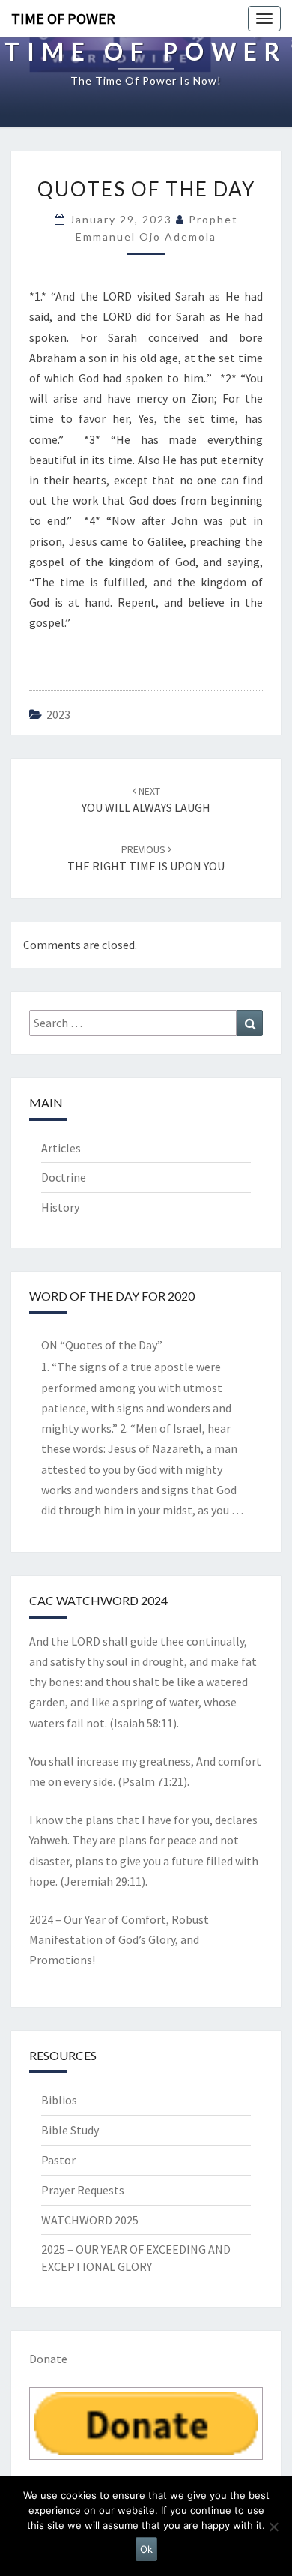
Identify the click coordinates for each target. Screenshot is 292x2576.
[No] (273, 2527)
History (60, 1207)
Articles (61, 1148)
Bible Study (70, 2130)
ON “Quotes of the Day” (102, 1345)
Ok (146, 2549)
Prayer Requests (83, 2190)
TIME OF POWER (63, 18)
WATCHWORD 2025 (90, 2220)
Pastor (58, 2160)
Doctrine (64, 1177)
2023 (58, 714)
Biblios (59, 2100)
